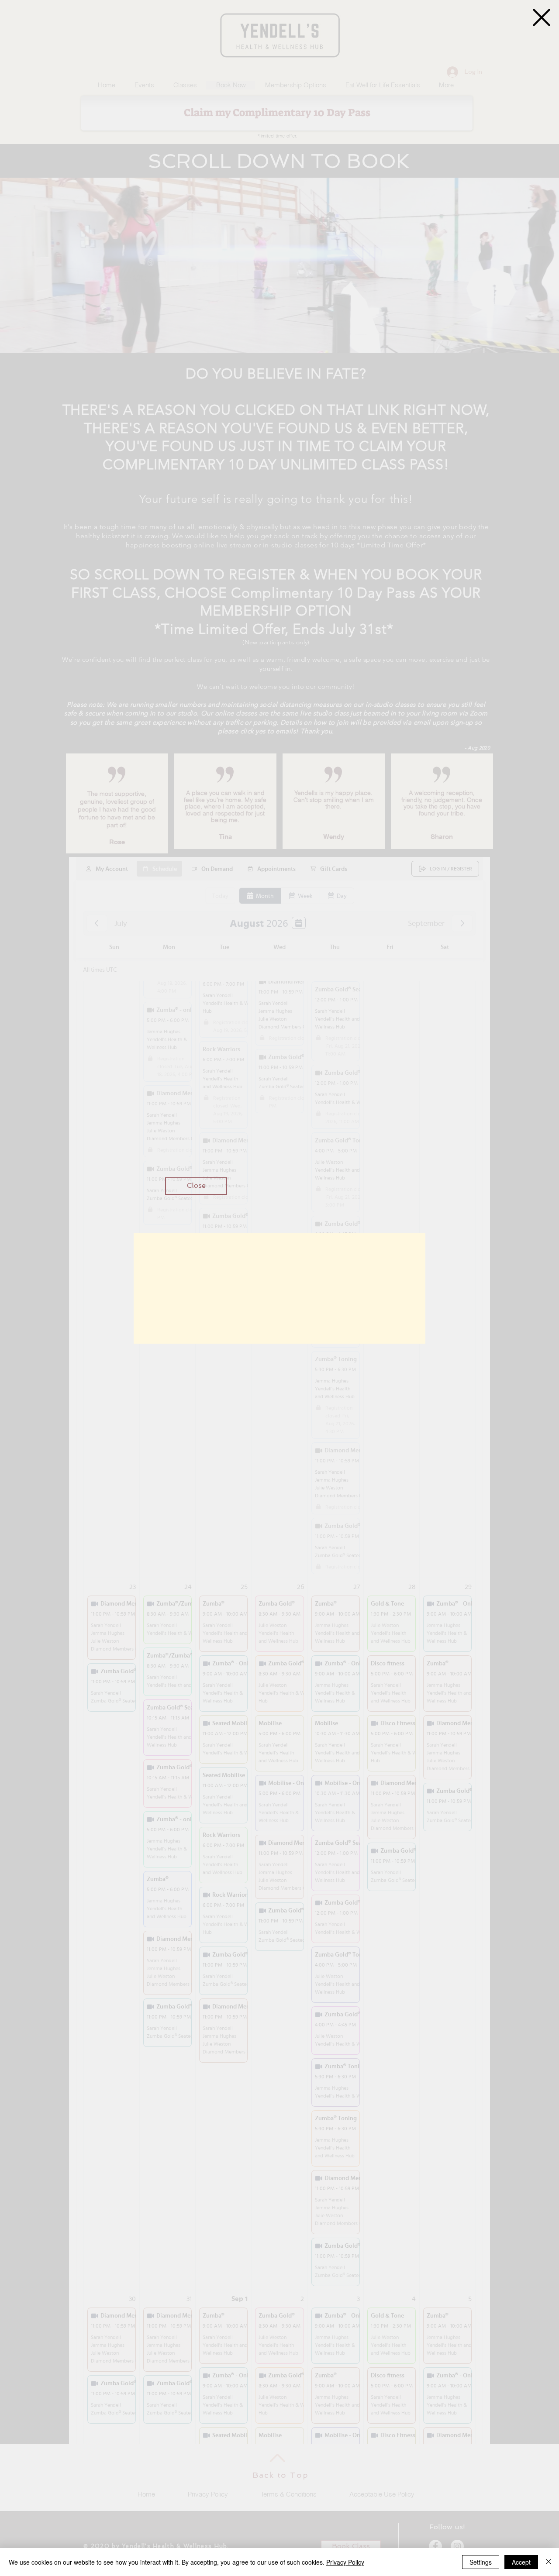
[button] (542, 17)
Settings (481, 2562)
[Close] (549, 2562)
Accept (521, 2562)
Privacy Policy (345, 2562)
